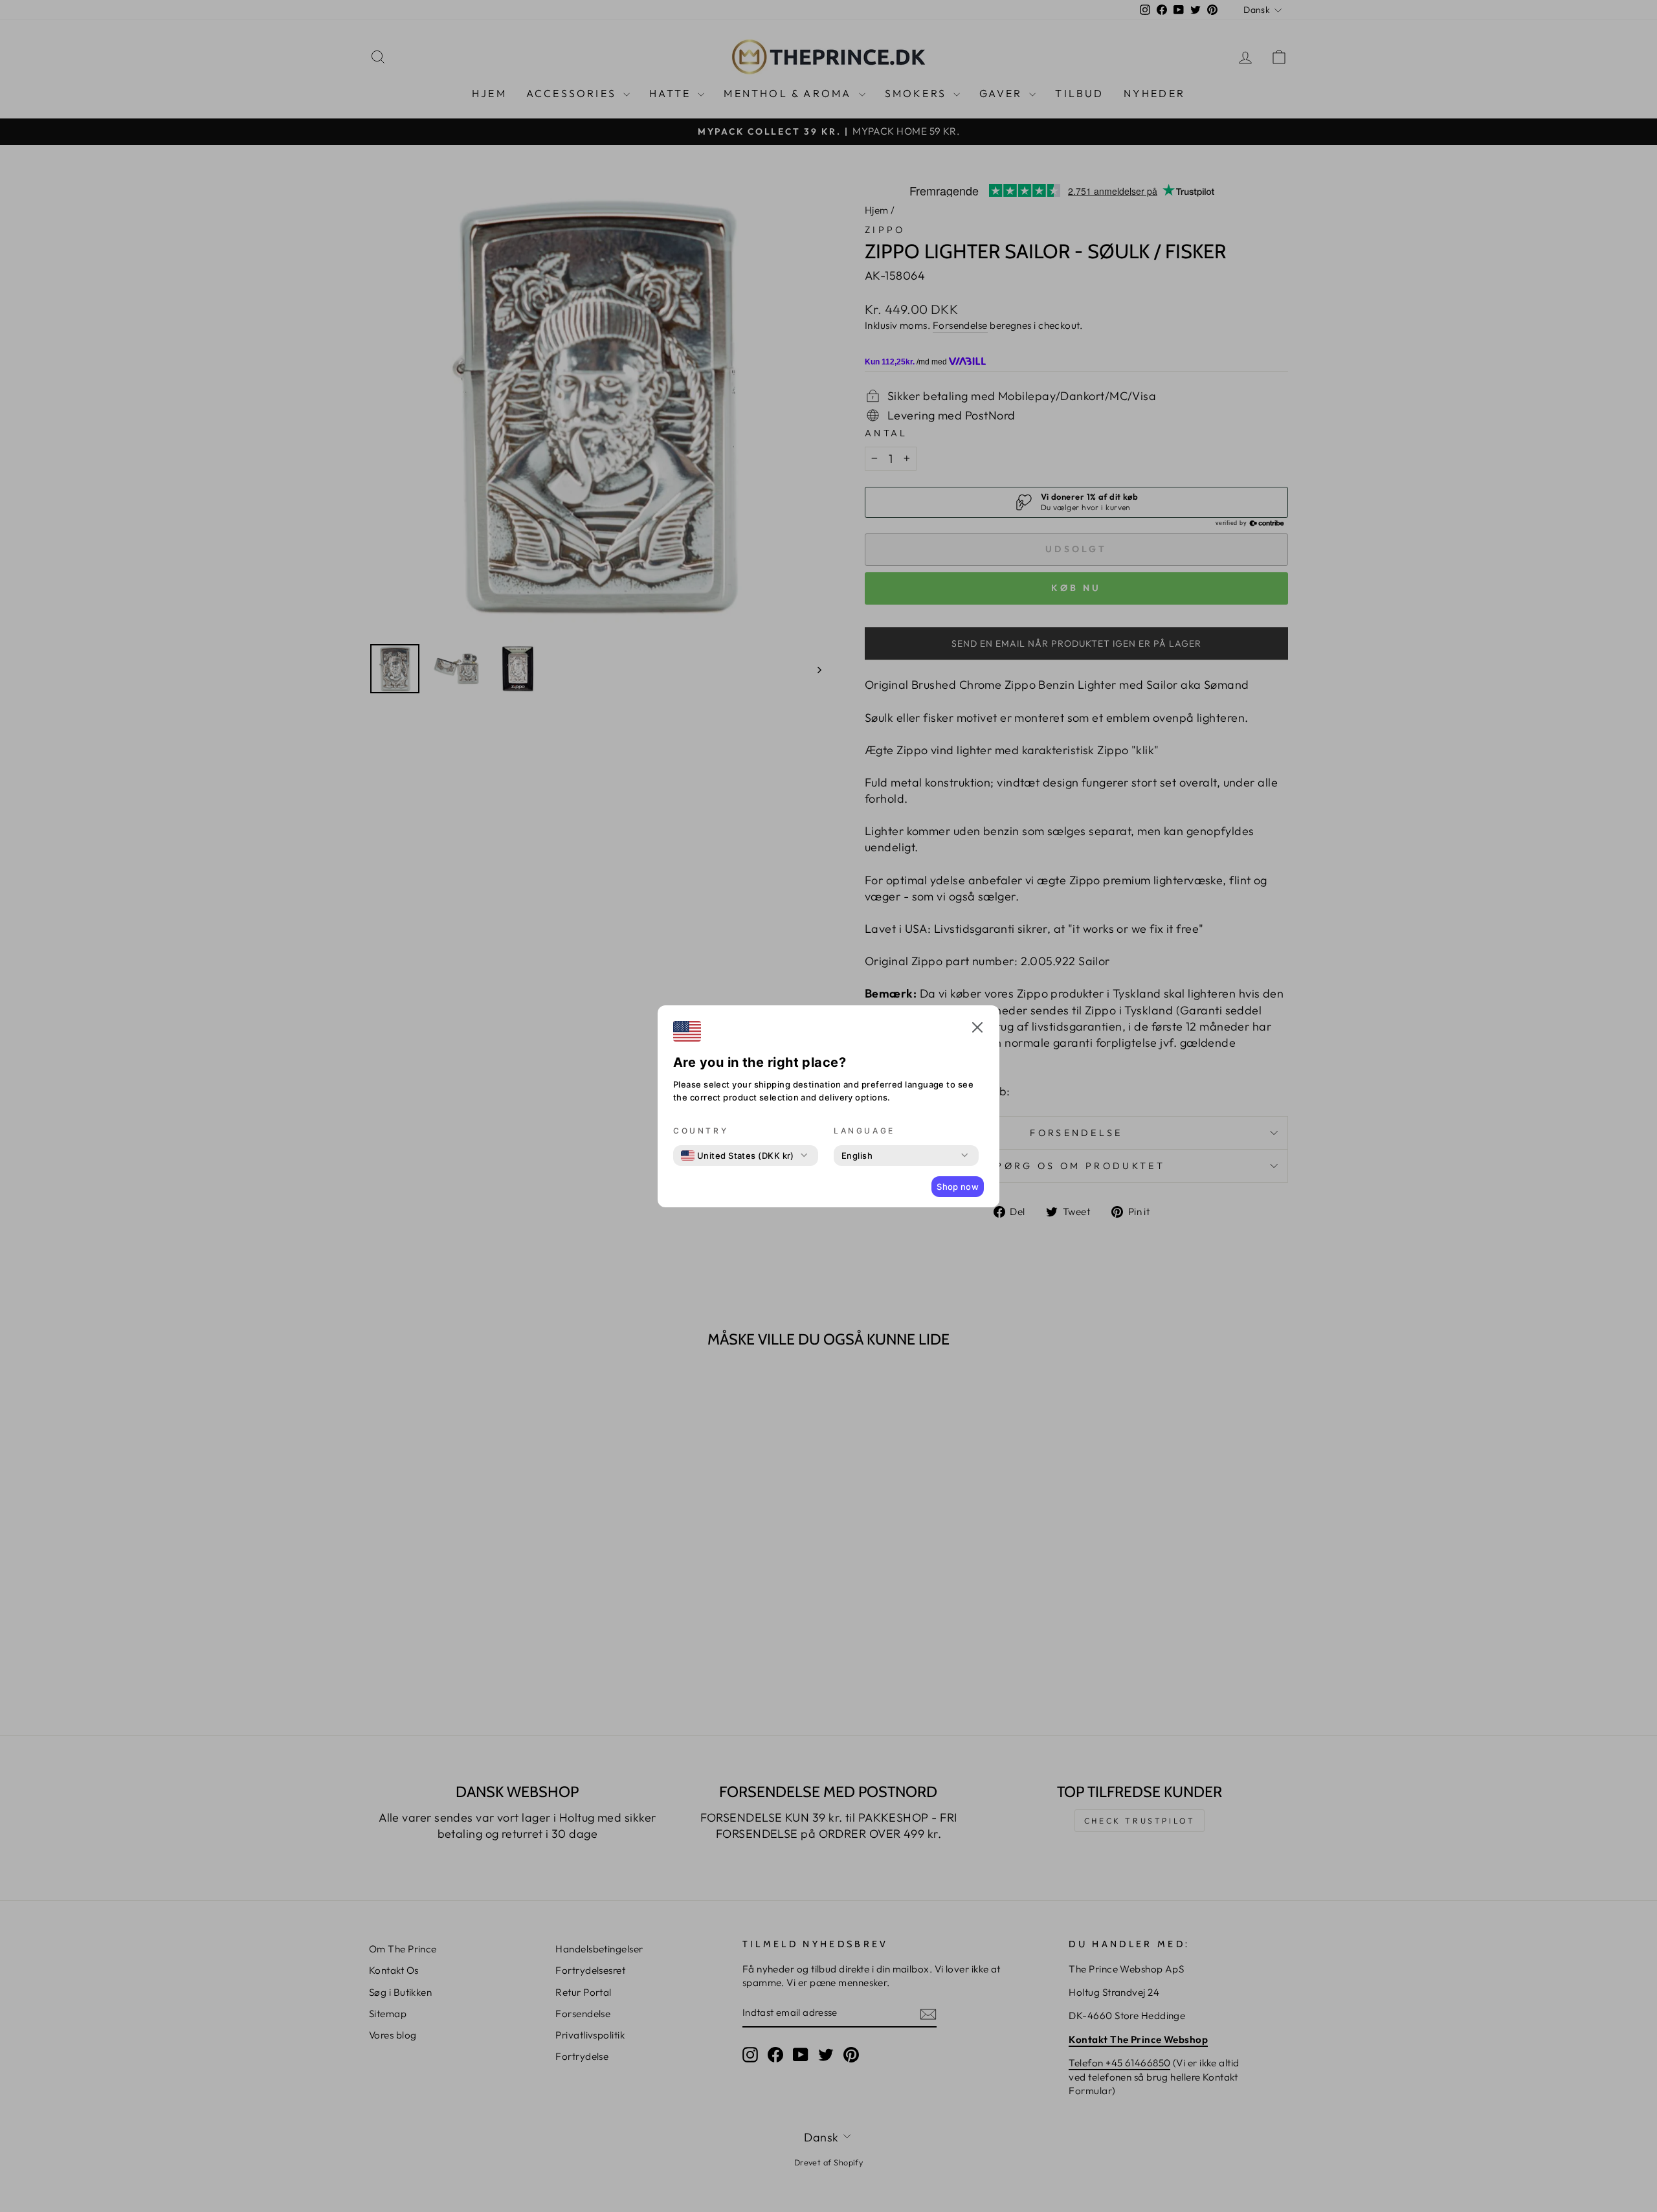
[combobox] (738, 1156)
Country (701, 1131)
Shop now (958, 1187)
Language (864, 1131)
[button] (977, 1029)
